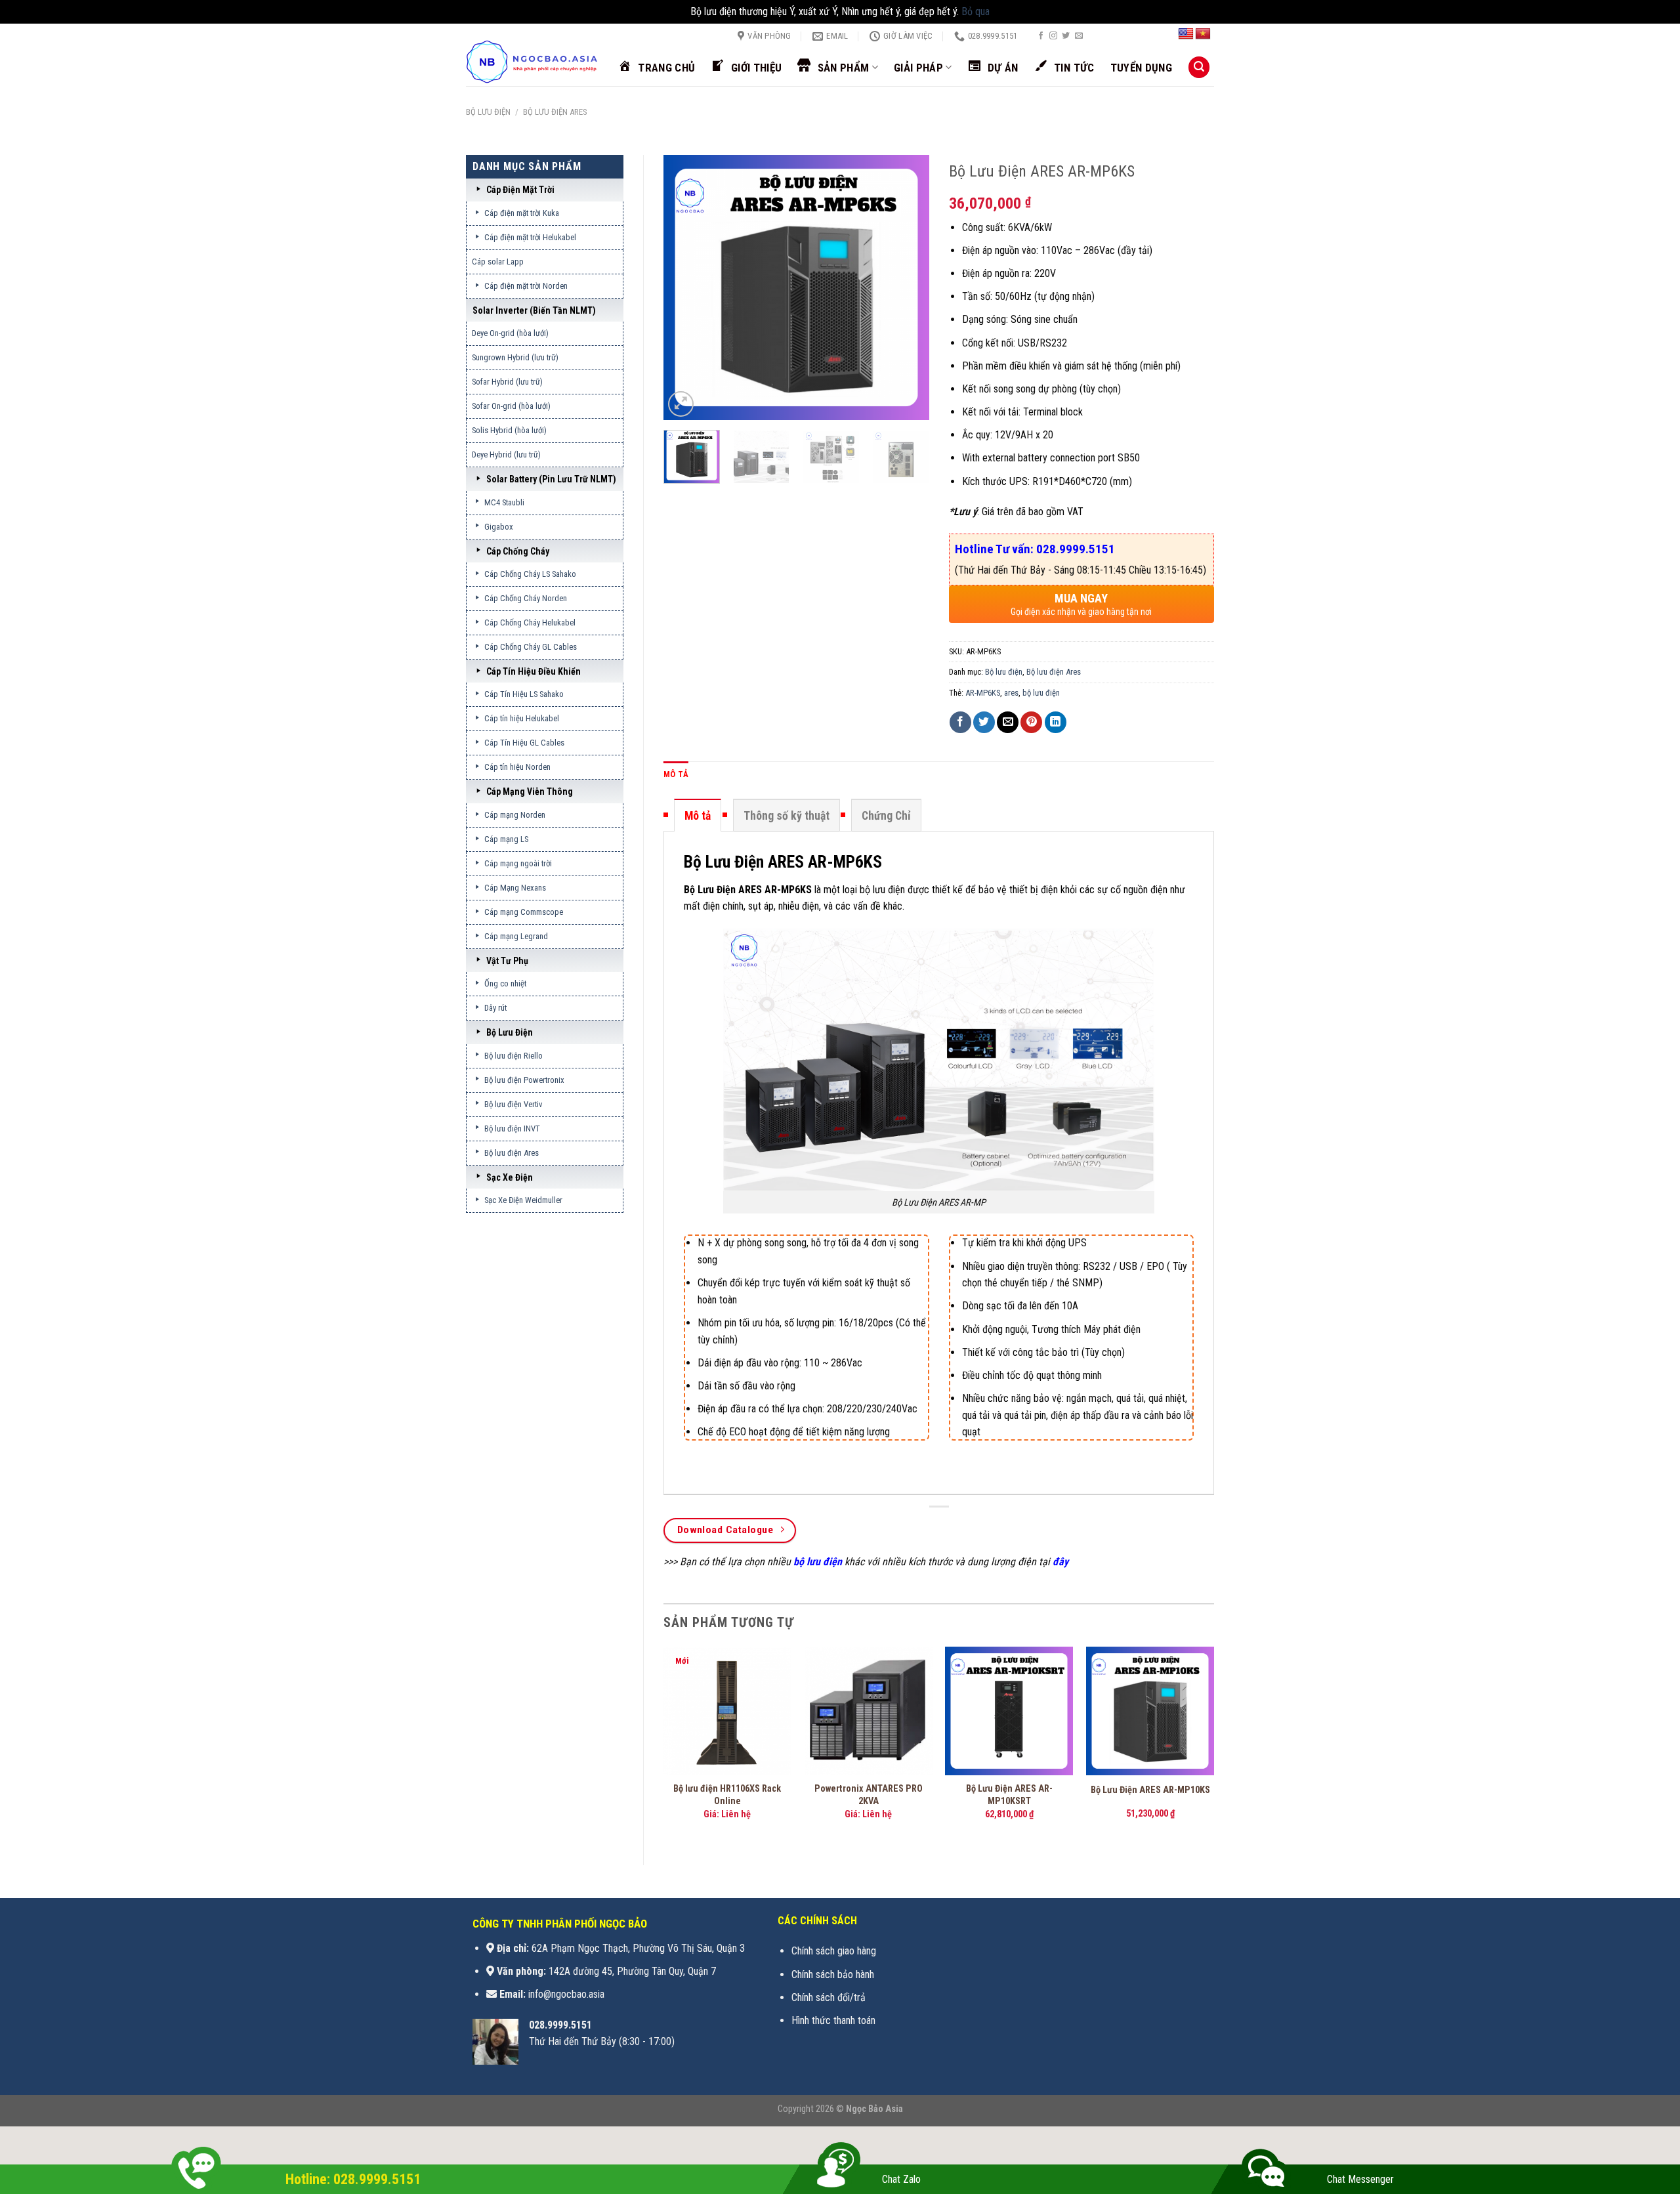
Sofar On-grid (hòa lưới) (511, 406)
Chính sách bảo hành (833, 1974)
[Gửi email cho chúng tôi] (1079, 36)
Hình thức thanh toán (833, 2020)
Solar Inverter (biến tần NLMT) (534, 310)
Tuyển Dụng (1141, 68)
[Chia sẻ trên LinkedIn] (1056, 722)
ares (1011, 693)
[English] (1186, 34)
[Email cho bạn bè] (1008, 722)
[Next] (907, 287)
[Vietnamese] (1203, 34)
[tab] (698, 815)
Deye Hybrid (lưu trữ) (506, 454)
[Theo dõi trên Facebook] (1041, 36)
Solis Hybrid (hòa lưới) (509, 430)
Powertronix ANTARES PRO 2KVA (869, 1795)
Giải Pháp (918, 68)
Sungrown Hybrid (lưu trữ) (515, 357)
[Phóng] (681, 404)
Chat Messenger (1360, 2179)
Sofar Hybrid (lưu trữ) (507, 382)
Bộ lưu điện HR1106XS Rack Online (727, 1795)
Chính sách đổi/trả (829, 1997)
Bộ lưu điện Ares (555, 112)
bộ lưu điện (1041, 693)
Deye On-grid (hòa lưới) (510, 333)
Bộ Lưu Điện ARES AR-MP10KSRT (1009, 1795)
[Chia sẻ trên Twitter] (984, 722)
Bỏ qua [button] (976, 11)
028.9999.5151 (560, 2025)
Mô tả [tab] (676, 774)
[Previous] (685, 287)
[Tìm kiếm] (1199, 67)
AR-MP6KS (983, 693)
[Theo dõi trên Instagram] (1053, 36)
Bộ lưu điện (488, 112)
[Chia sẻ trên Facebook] (960, 722)
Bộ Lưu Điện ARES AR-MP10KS (1150, 1790)
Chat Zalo (901, 2179)
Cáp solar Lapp (498, 262)
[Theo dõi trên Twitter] (1066, 36)
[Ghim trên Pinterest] (1031, 722)
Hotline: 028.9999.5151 (353, 2179)
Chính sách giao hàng (834, 1951)
